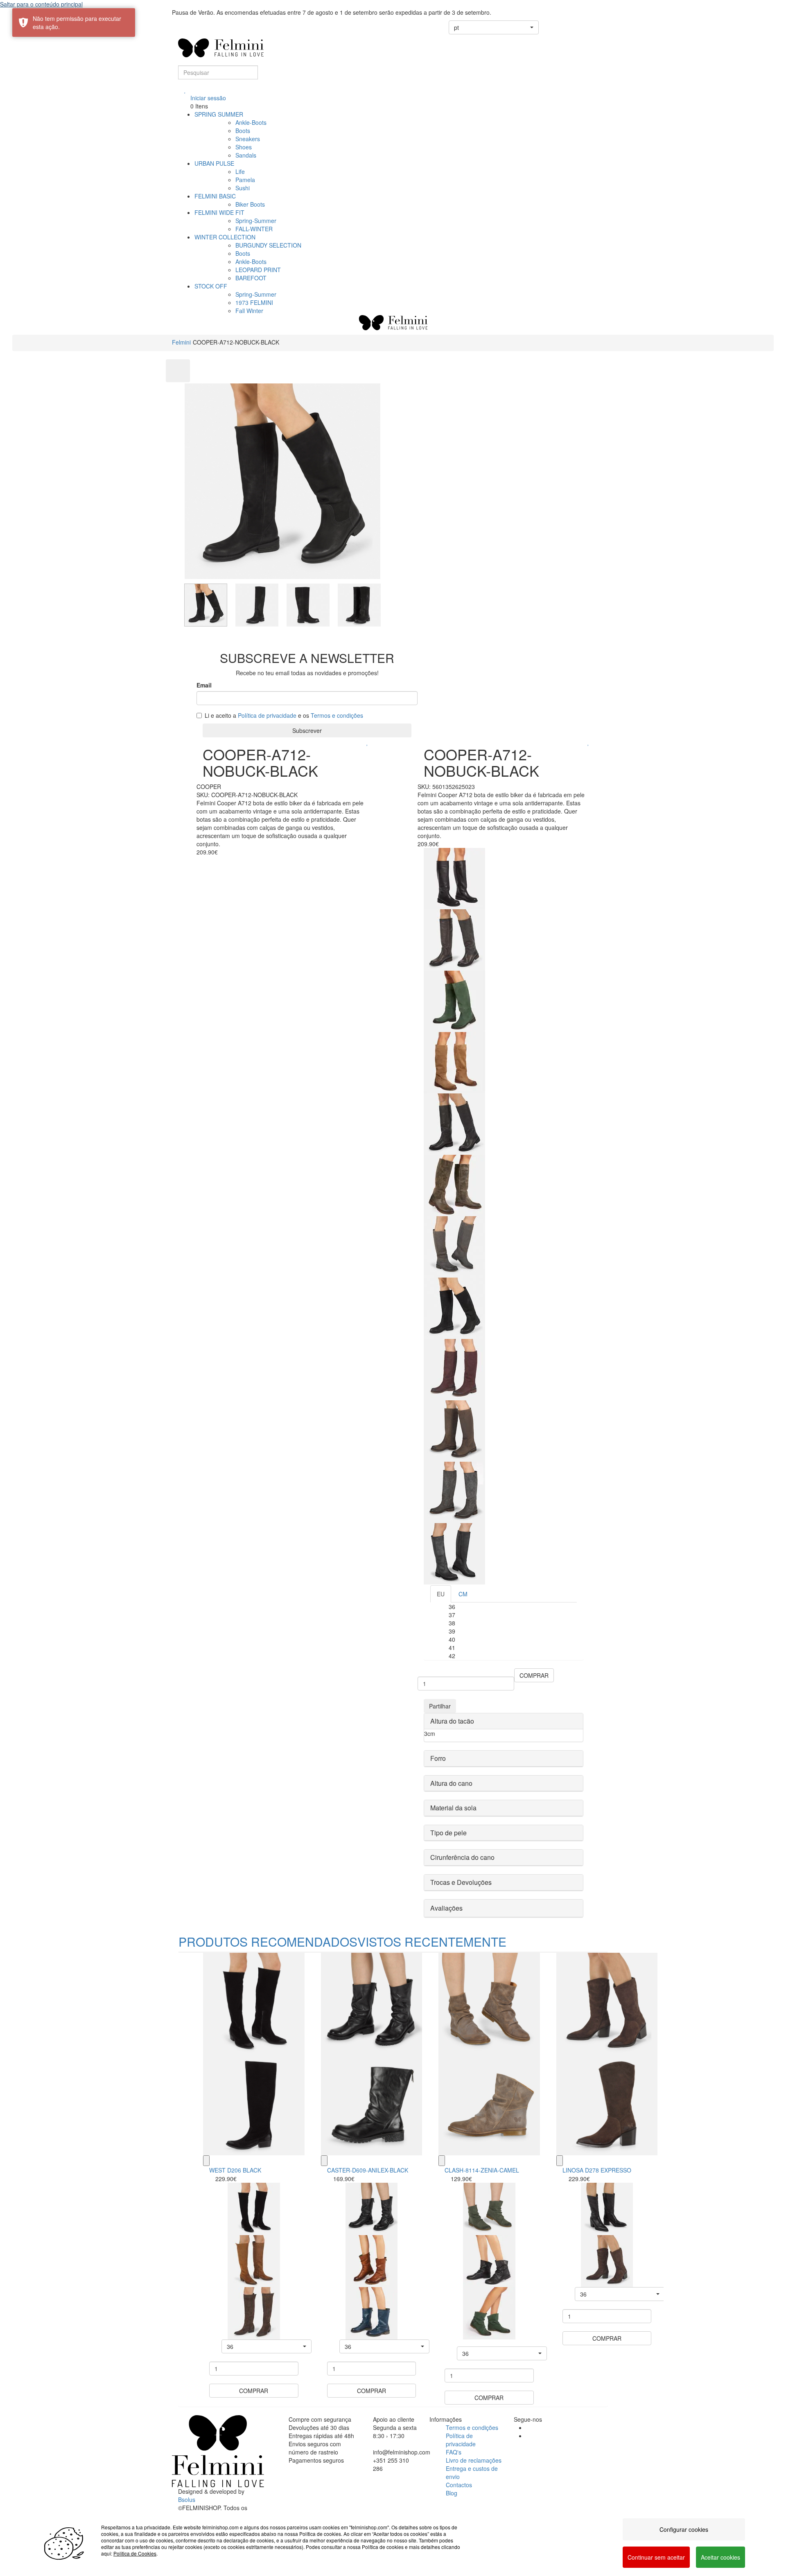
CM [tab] (463, 1594)
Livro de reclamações (474, 2460)
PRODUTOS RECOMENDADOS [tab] (268, 1942)
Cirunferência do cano (462, 1857)
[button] (494, 27)
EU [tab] (441, 1594)
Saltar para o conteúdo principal (41, 4)
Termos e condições (337, 715)
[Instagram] (528, 2436)
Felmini (181, 342)
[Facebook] (528, 2427)
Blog (452, 2493)
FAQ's (454, 2452)
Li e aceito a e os (284, 715)
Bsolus (187, 2499)
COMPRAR (534, 1675)
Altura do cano (451, 1783)
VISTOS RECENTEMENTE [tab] (432, 1942)
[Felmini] (218, 2451)
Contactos (459, 2485)
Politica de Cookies (135, 2553)
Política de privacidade (267, 715)
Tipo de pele (448, 1833)
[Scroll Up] (178, 371)
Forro (438, 1758)
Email (204, 685)
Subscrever (307, 730)
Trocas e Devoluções (461, 1882)
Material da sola (453, 1808)
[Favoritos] (185, 90)
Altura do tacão (452, 1721)
